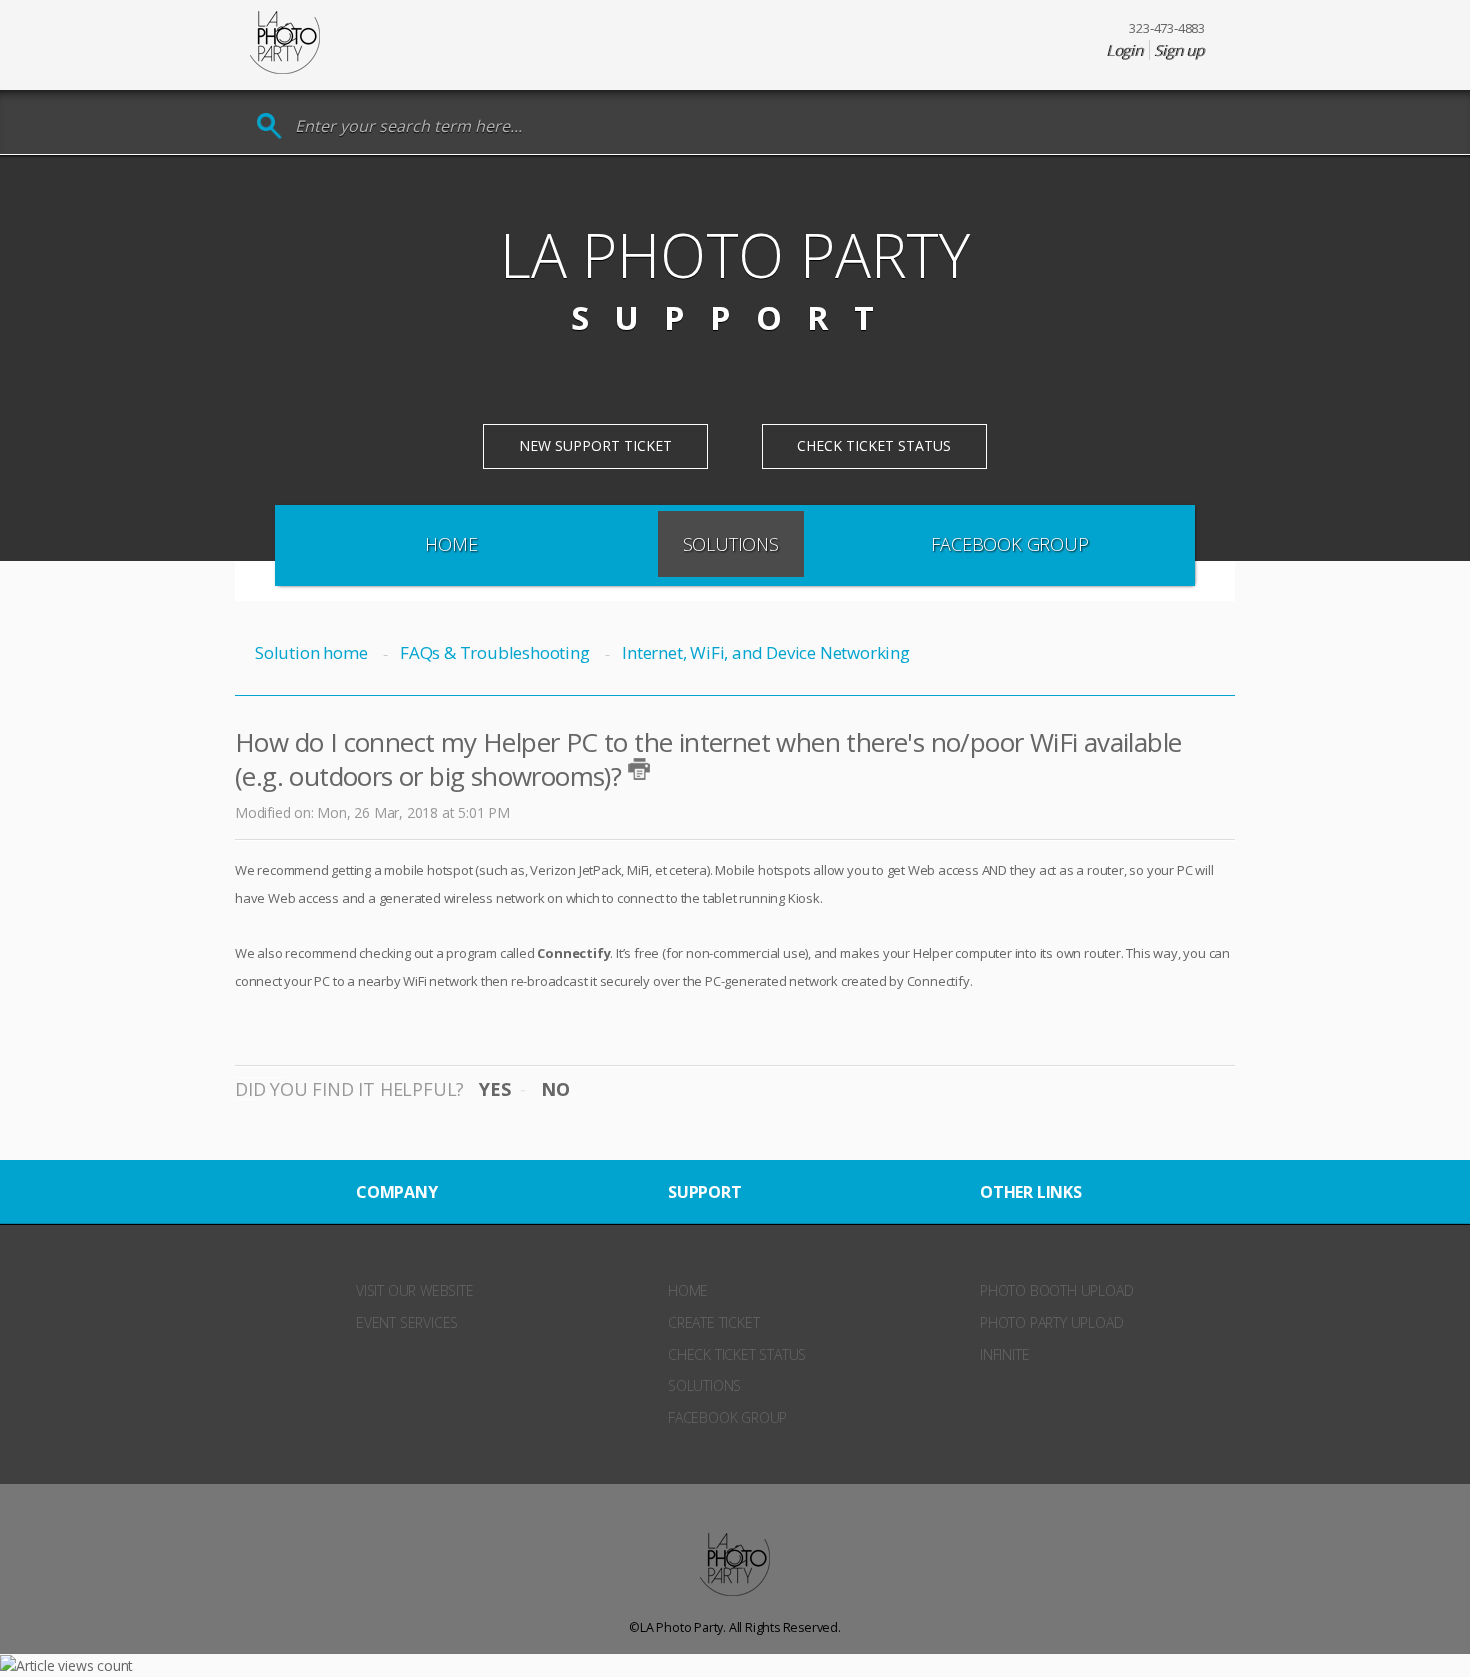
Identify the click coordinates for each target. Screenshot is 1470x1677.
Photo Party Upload (1051, 1322)
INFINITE (1004, 1354)
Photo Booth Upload (1056, 1290)
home (688, 1290)
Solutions (731, 544)
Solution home (313, 652)
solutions (704, 1385)
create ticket (713, 1322)
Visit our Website (415, 1290)
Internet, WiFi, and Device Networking (765, 652)
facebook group (727, 1417)
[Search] (269, 126)
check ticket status (737, 1354)
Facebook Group (1009, 544)
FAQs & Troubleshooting (494, 652)
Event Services (407, 1322)
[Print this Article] (639, 769)
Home (451, 544)
